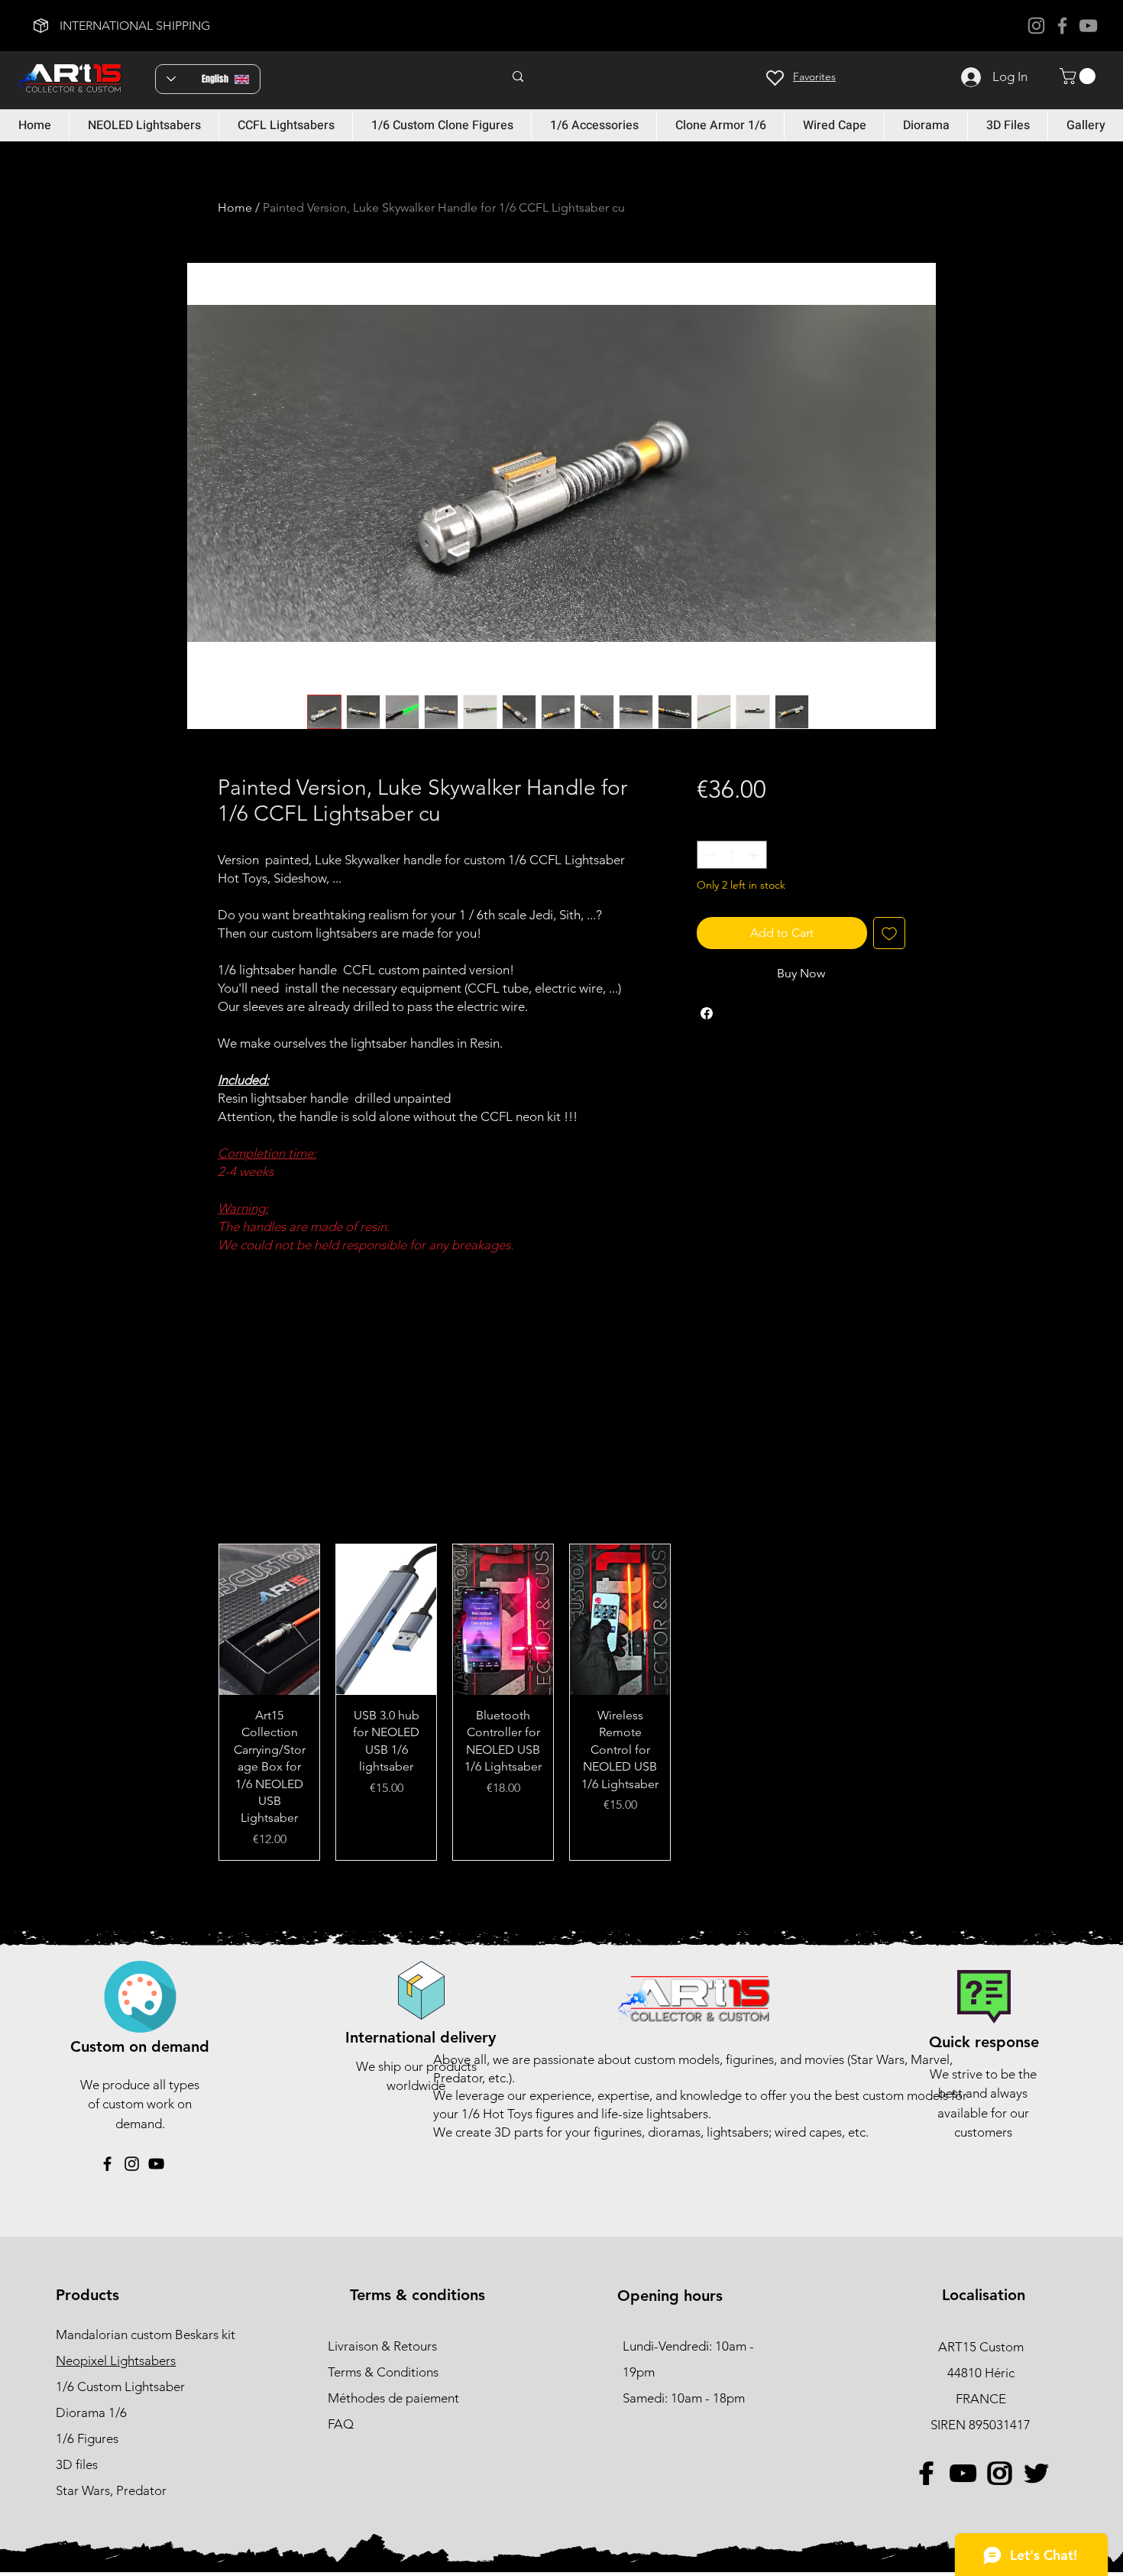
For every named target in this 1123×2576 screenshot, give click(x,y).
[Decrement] (709, 855)
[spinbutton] (732, 855)
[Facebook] (1062, 26)
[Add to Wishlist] (889, 933)
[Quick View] (269, 1620)
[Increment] (755, 855)
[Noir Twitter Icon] (1036, 2473)
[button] (1079, 76)
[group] (561, 1702)
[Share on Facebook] (707, 1013)
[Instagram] (1036, 26)
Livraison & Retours (382, 2346)
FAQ (341, 2424)
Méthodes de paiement (395, 2398)
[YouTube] (1088, 26)
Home (235, 207)
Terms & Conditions (383, 2372)
